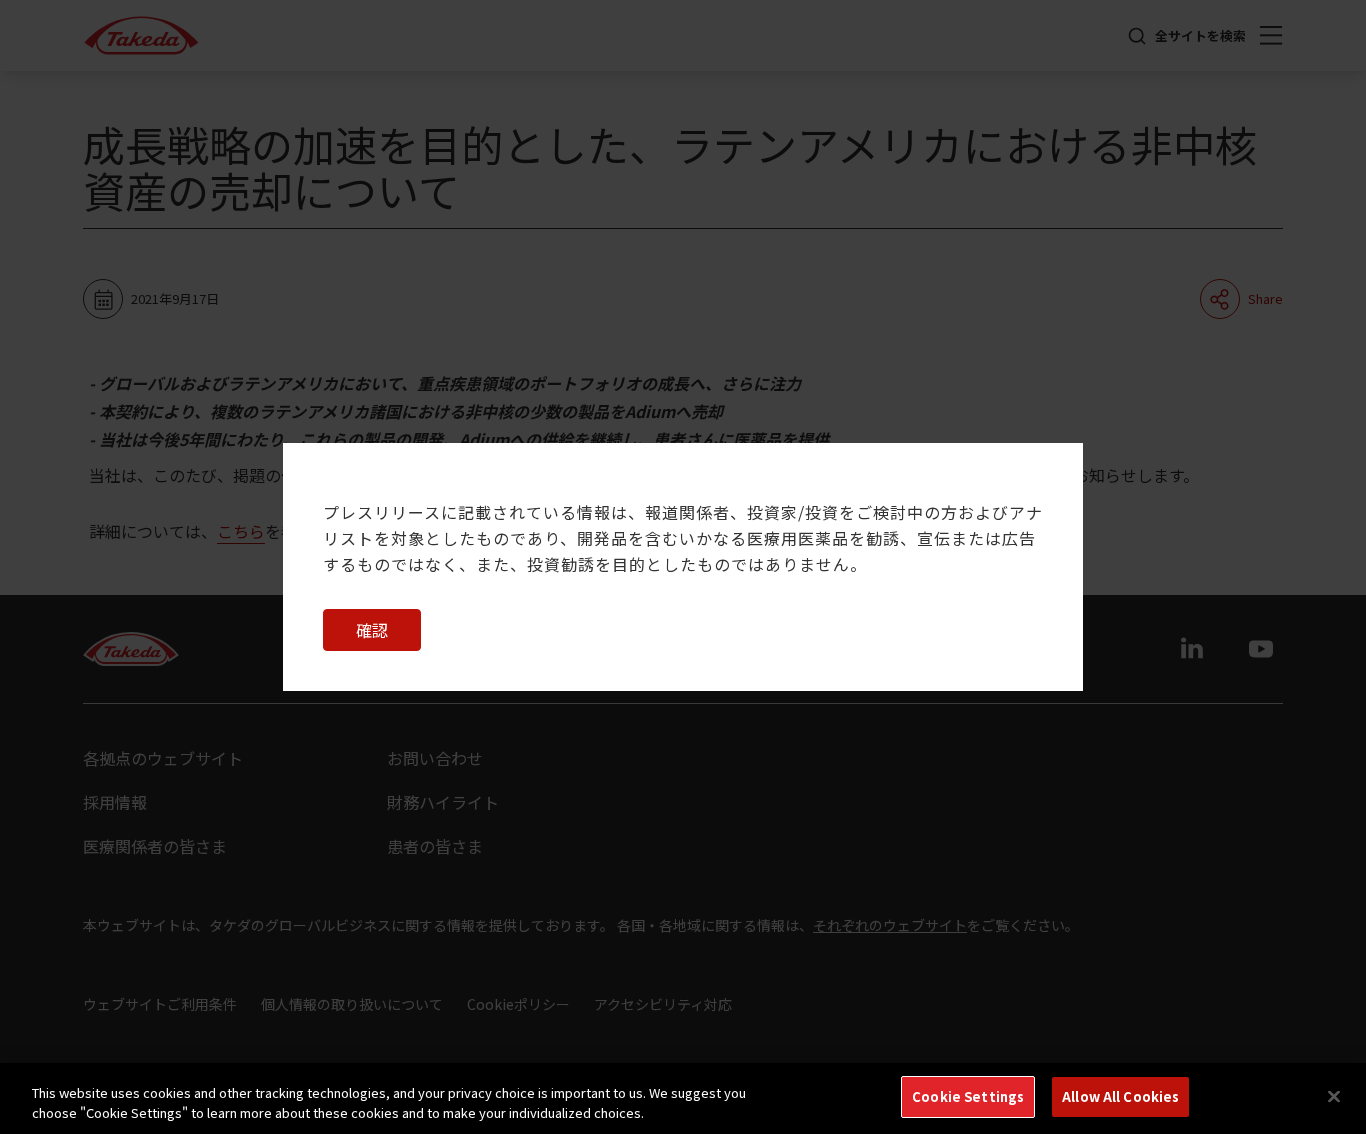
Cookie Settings (968, 1096)
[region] (683, 1098)
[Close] (1334, 1096)
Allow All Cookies (1120, 1096)
